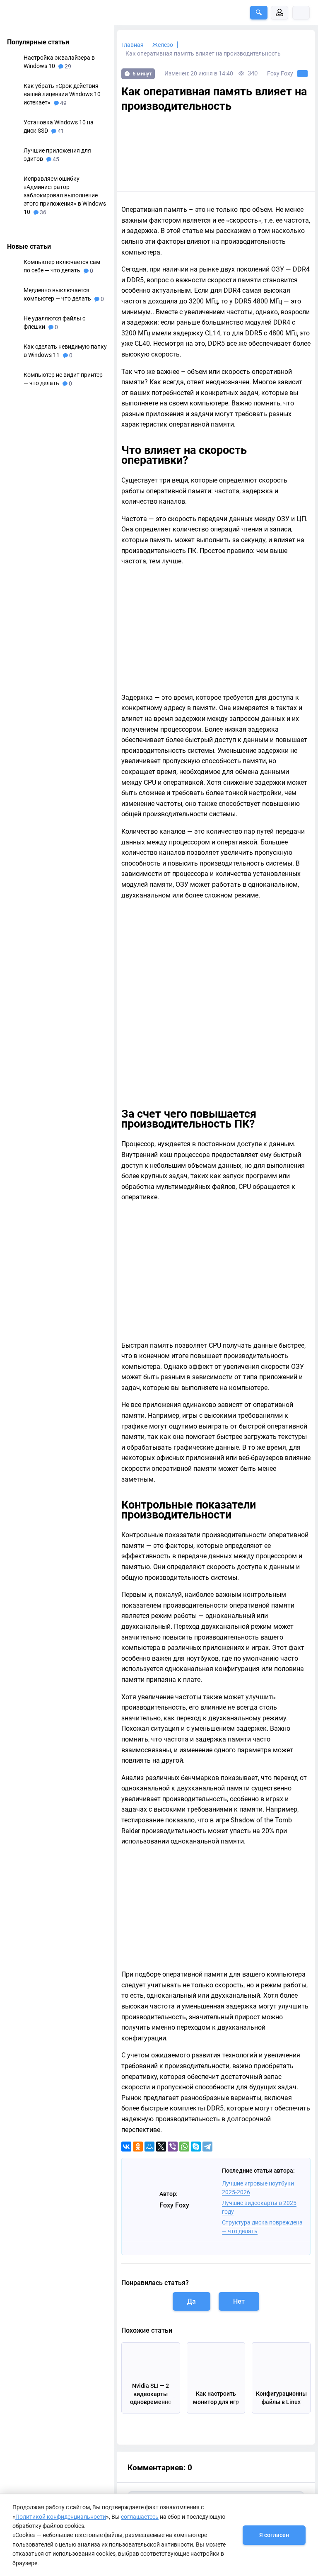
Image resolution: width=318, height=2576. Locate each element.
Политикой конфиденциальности (61, 2517)
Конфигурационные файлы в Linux (281, 2398)
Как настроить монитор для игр (216, 2398)
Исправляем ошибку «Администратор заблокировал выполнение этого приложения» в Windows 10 (65, 195)
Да (192, 2301)
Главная (132, 45)
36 (42, 212)
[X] (161, 2147)
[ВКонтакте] (126, 2147)
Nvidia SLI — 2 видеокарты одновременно (151, 2394)
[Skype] (196, 2147)
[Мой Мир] (149, 2147)
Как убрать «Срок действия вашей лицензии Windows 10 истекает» (62, 94)
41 (60, 131)
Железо (163, 45)
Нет (239, 2301)
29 (67, 66)
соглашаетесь (140, 2517)
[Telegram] (207, 2147)
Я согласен (274, 2535)
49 (63, 103)
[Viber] (173, 2147)
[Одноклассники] (138, 2147)
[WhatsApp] (184, 2147)
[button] (259, 13)
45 (55, 159)
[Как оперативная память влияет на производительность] (216, 152)
